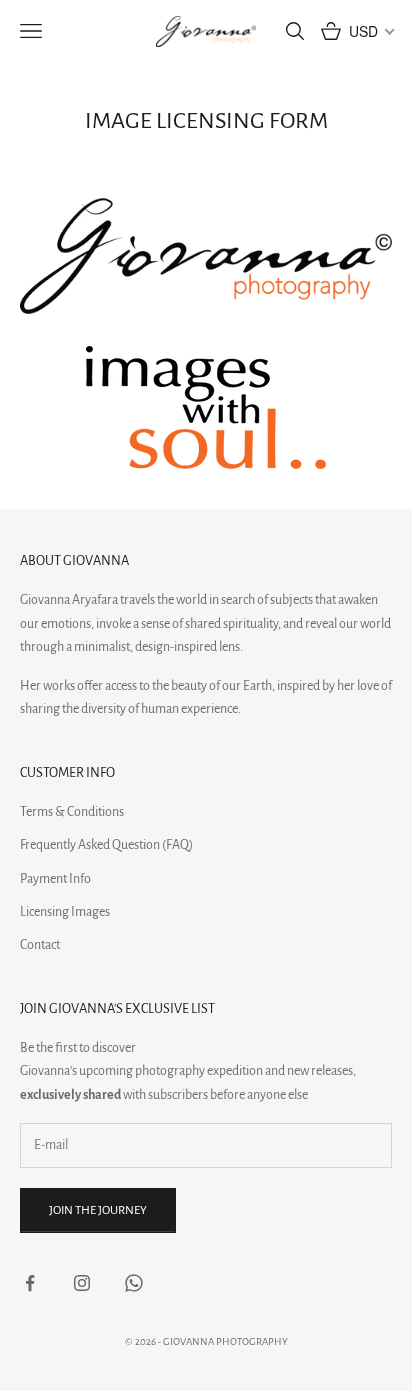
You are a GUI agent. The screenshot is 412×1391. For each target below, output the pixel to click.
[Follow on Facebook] (30, 1283)
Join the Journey (98, 1210)
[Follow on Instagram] (82, 1283)
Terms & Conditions (72, 812)
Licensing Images (65, 912)
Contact (40, 945)
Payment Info (55, 879)
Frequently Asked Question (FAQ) (106, 845)
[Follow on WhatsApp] (134, 1283)
